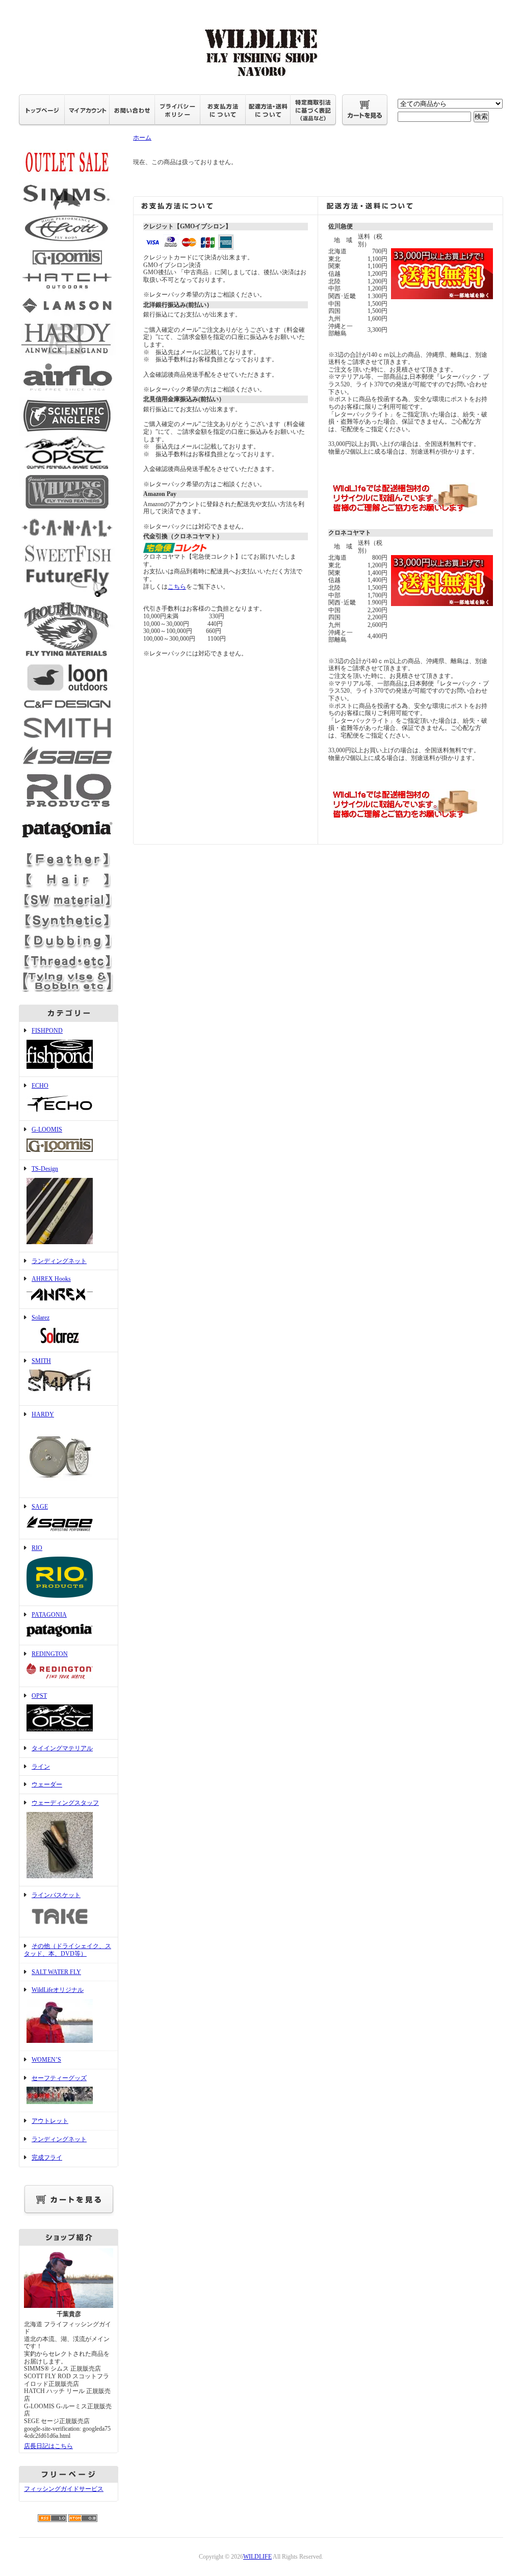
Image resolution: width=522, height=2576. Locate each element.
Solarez (41, 1318)
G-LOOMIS (47, 1129)
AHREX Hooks (51, 1279)
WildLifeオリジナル (58, 1990)
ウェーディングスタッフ (65, 1803)
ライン (41, 1767)
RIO (37, 1548)
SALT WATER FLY (56, 1972)
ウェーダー (47, 1784)
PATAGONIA (49, 1615)
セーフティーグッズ (59, 2078)
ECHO (40, 1086)
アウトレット (50, 2121)
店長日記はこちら (48, 2446)
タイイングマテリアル (62, 1748)
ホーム (142, 138)
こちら (177, 587)
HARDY (43, 1414)
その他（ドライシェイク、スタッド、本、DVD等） (68, 1950)
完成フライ (47, 2158)
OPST (39, 1696)
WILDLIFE (257, 2557)
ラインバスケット (56, 1895)
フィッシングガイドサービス (64, 2489)
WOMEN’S (46, 2060)
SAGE (40, 1507)
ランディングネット (59, 1261)
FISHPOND (47, 1031)
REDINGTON (50, 1654)
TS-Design (45, 1169)
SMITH (41, 1361)
